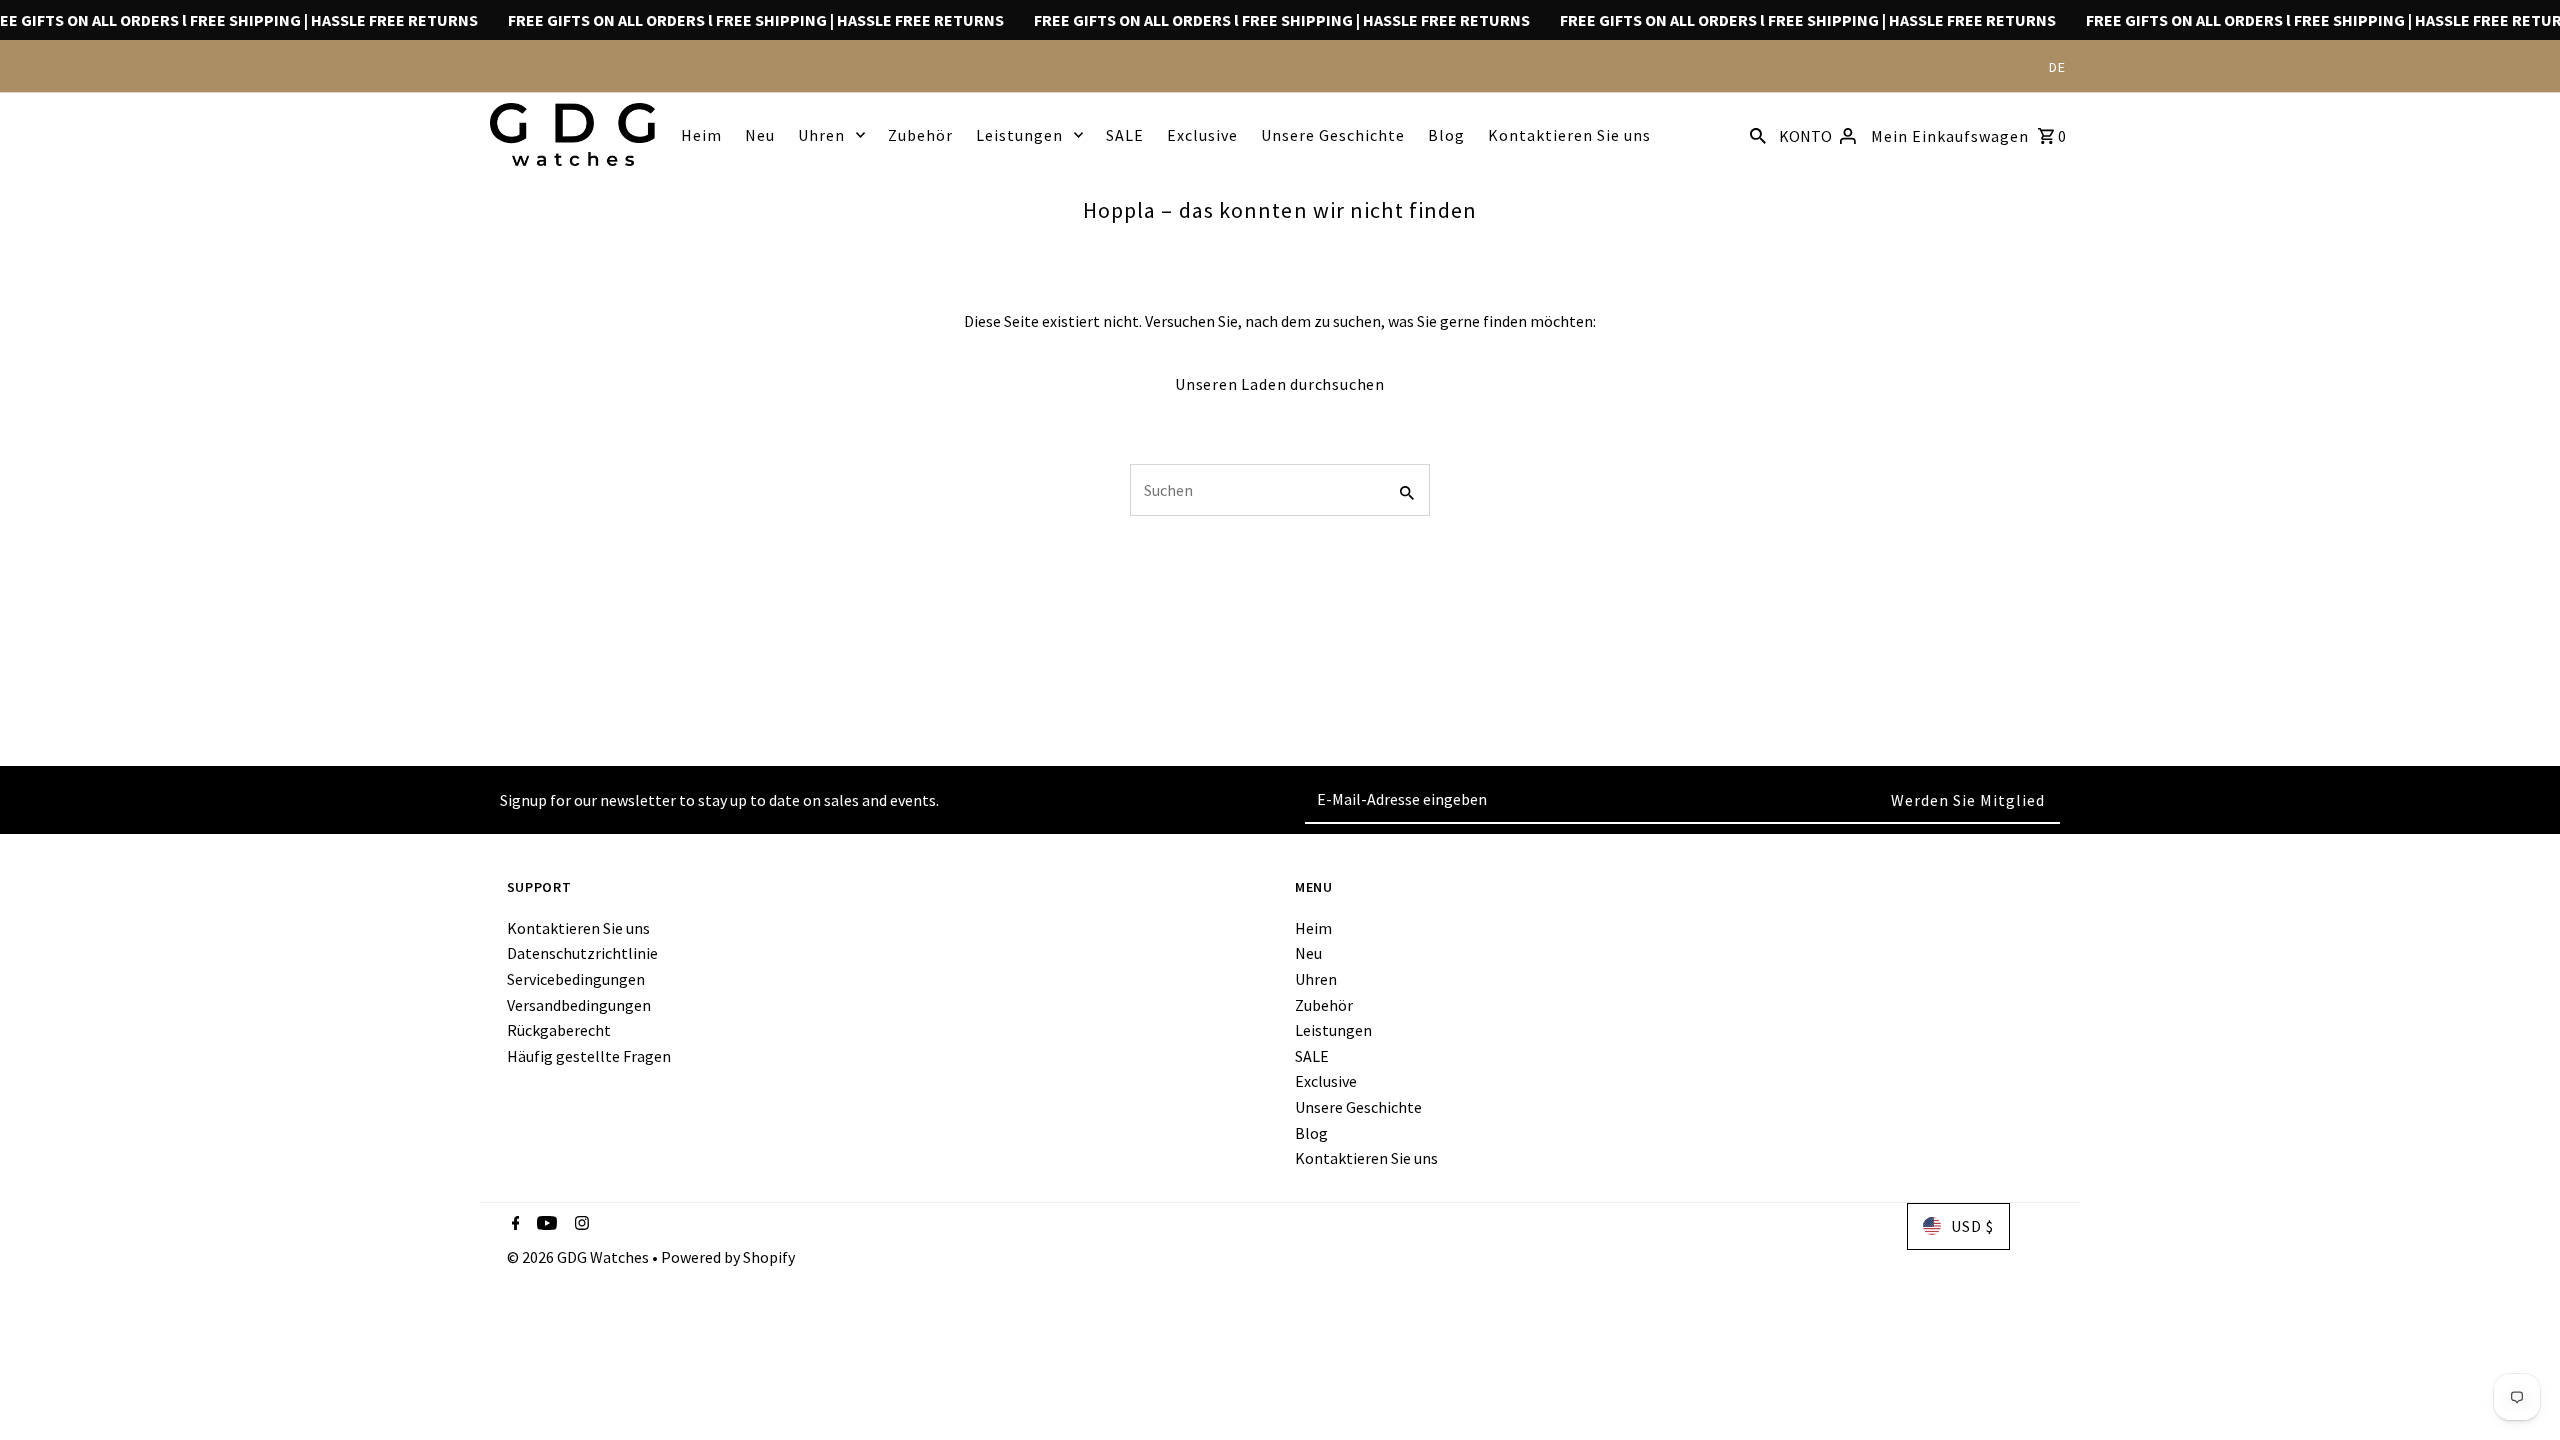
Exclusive (1202, 135)
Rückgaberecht (559, 1030)
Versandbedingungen (579, 1005)
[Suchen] (1758, 134)
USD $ (1972, 1226)
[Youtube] (544, 1225)
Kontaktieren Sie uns (1569, 135)
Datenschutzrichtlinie (582, 953)
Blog (1446, 135)
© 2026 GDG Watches (579, 1257)
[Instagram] (579, 1225)
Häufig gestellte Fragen (589, 1056)
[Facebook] (513, 1225)
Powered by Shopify (728, 1257)
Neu (760, 135)
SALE (1125, 135)
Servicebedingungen (576, 979)
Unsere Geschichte (1333, 135)
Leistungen (1019, 135)
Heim (701, 135)
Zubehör (920, 135)
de (2057, 67)
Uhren (821, 135)
